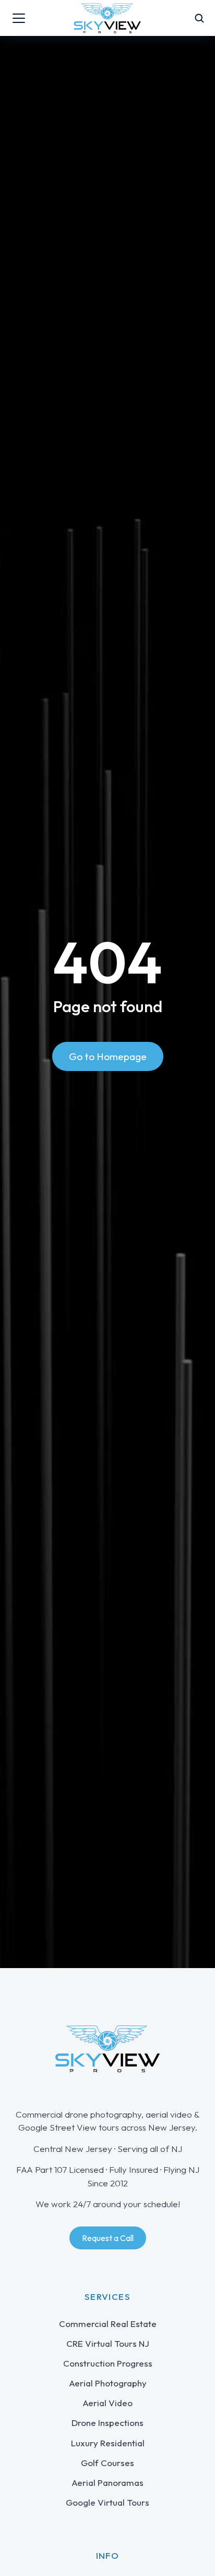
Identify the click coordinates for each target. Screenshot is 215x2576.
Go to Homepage (108, 1056)
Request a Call (108, 2238)
